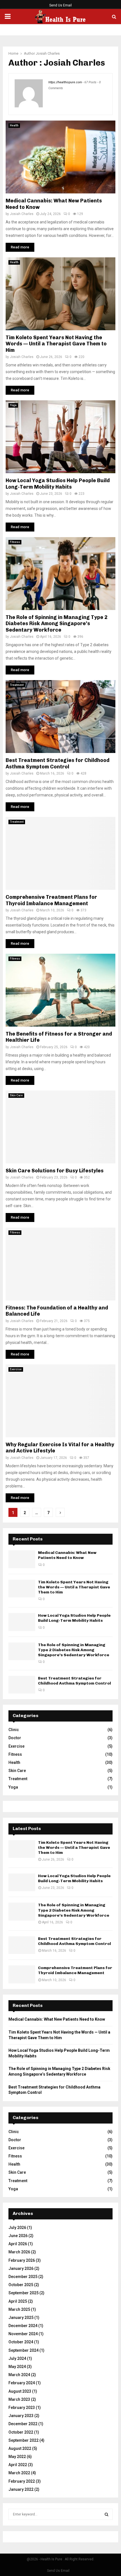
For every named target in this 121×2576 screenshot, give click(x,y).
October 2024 (21, 2342)
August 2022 (20, 2448)
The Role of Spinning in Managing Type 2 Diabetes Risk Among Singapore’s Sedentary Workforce (57, 624)
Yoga (13, 405)
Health (14, 125)
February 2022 (22, 2481)
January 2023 (21, 2416)
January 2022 (21, 2489)
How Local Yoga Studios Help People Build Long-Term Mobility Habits (58, 484)
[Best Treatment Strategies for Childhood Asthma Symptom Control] (22, 1685)
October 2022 (21, 2432)
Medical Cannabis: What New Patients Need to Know (67, 1555)
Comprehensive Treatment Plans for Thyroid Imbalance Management (51, 900)
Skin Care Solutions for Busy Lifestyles (55, 1171)
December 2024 (23, 2326)
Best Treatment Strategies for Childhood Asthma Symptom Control (58, 763)
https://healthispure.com (65, 82)
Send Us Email (60, 5)
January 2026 (21, 2268)
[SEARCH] (107, 2514)
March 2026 (19, 2252)
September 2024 (23, 2350)
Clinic (14, 1730)
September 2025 (23, 2293)
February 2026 (22, 2260)
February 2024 (22, 2383)
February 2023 (22, 2408)
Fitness (15, 542)
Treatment (17, 685)
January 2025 (21, 2318)
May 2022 (17, 2457)
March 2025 (19, 2309)
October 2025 (21, 2285)
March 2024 (19, 2375)
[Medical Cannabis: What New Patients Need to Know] (22, 1559)
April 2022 (18, 2465)
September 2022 (23, 2440)
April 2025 (18, 2301)
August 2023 (20, 2391)
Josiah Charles (48, 53)
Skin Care (16, 1095)
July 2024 (17, 2358)
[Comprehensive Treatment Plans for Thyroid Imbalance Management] (22, 1974)
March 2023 (19, 2399)
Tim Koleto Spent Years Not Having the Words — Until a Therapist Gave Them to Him (56, 344)
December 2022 (23, 2424)
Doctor (15, 1738)
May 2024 (17, 2367)
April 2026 (18, 2244)
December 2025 (23, 2277)
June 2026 (18, 2236)
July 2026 (17, 2228)
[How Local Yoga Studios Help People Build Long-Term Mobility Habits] (22, 1622)
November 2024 (23, 2334)
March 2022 (19, 2473)
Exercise (16, 1369)
